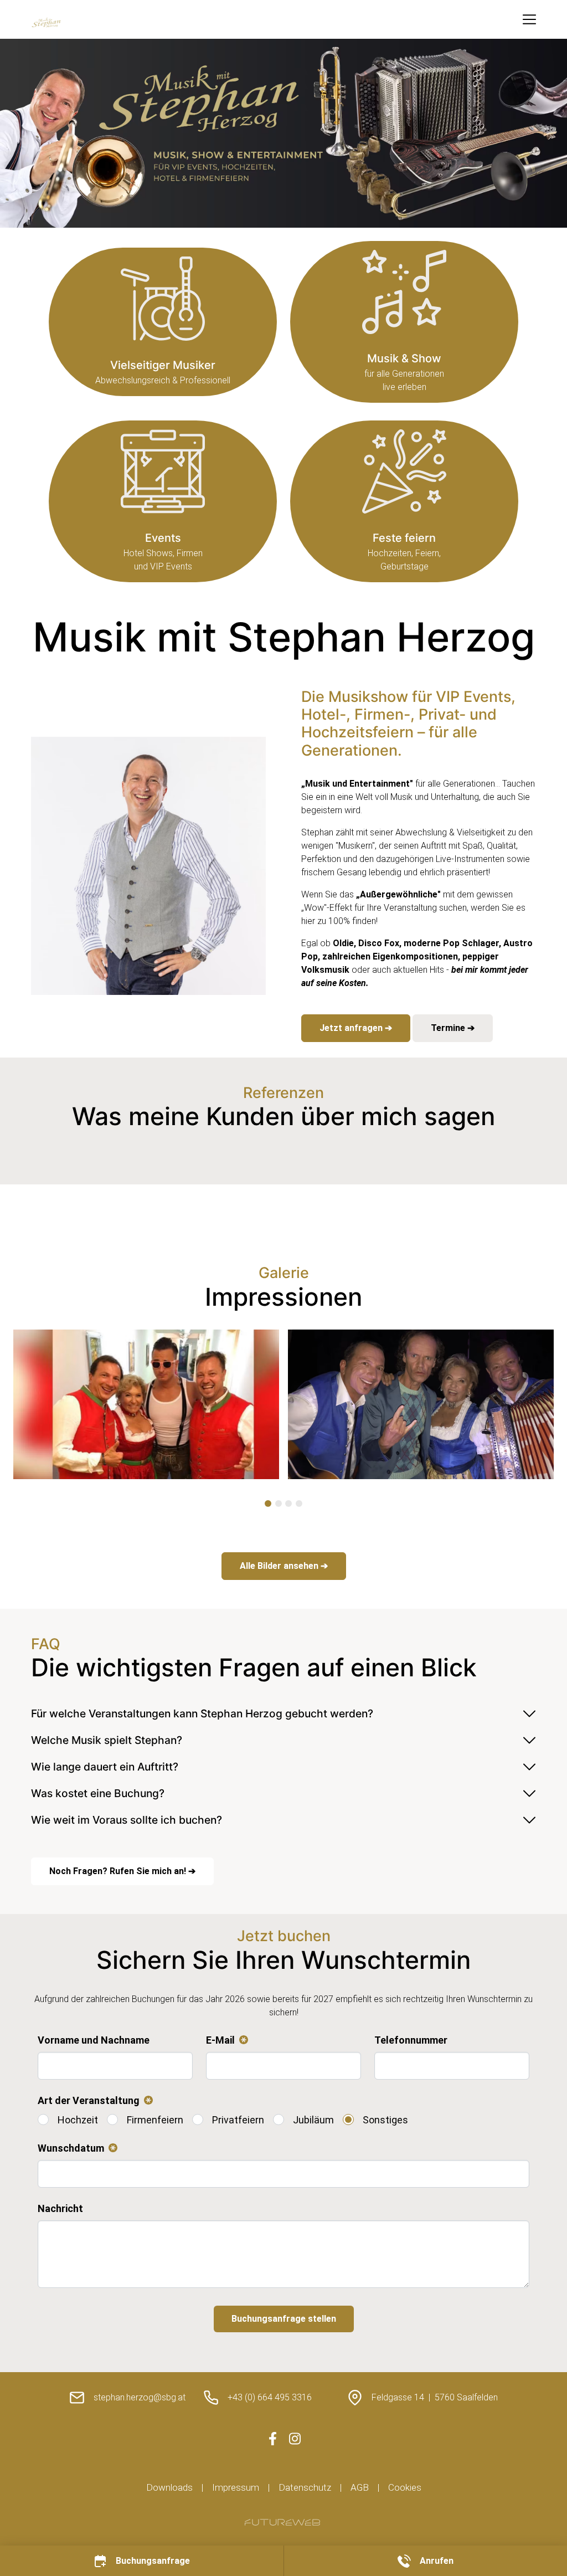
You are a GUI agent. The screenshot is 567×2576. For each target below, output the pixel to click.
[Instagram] (295, 2439)
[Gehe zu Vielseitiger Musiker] (163, 322)
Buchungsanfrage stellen (284, 2319)
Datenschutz (305, 2487)
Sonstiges (385, 2120)
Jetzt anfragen (352, 1028)
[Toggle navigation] (529, 19)
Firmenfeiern (155, 2120)
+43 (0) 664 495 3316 (270, 2397)
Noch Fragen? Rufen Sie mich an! (119, 1871)
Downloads (169, 2487)
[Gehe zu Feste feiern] (404, 501)
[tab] (268, 1503)
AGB (360, 2487)
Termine (449, 1028)
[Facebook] (272, 2439)
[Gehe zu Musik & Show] (404, 322)
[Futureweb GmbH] (282, 2522)
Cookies (405, 2487)
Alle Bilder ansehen (280, 1566)
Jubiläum (313, 2120)
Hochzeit (78, 2120)
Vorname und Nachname (94, 2040)
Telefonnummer (411, 2040)
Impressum (236, 2487)
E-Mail (225, 2041)
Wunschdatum (75, 2149)
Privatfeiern (238, 2120)
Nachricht (60, 2208)
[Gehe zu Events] (163, 501)
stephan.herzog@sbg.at (140, 2397)
